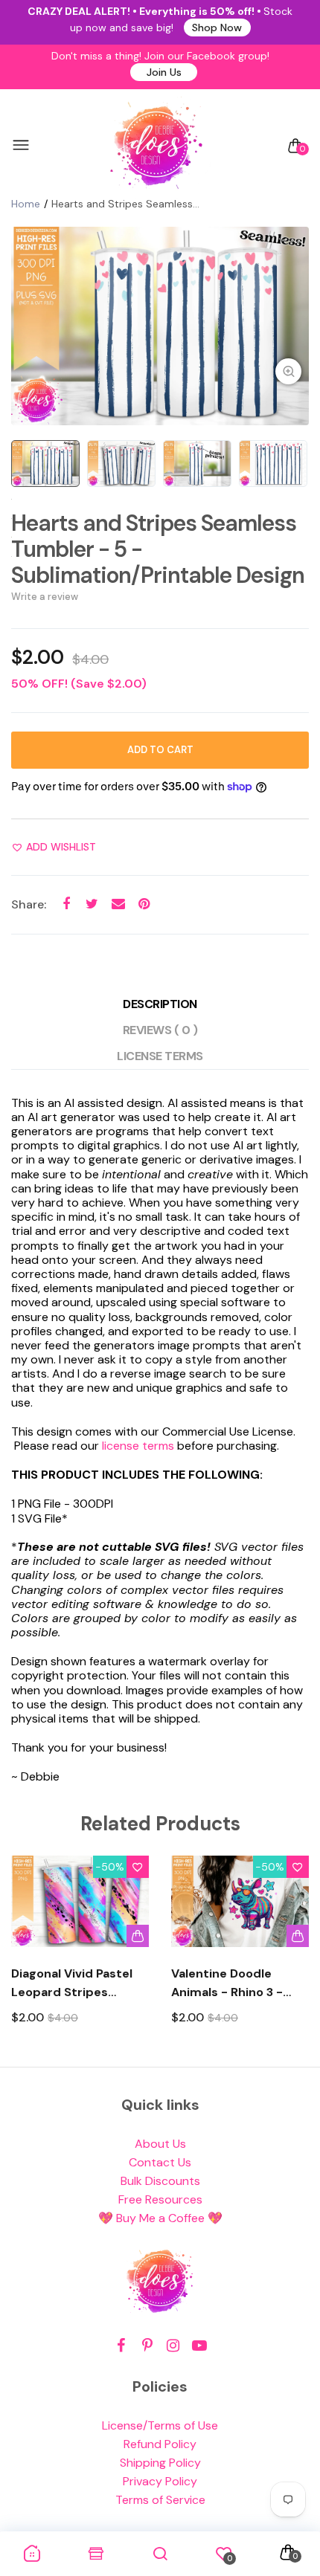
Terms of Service (160, 2500)
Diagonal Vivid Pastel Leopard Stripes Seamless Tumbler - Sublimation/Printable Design (77, 1983)
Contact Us (160, 2162)
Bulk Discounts (160, 2181)
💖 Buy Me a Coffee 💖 (160, 2218)
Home (26, 204)
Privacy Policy (160, 2481)
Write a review (45, 597)
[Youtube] (199, 2346)
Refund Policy (160, 2444)
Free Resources (160, 2199)
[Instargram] (173, 2346)
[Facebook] (121, 2346)
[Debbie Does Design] (156, 146)
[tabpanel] (160, 326)
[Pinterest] (147, 2346)
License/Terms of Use (160, 2425)
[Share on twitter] (92, 904)
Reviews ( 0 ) (160, 1030)
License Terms (160, 1056)
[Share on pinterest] (144, 904)
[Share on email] (118, 904)
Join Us (164, 72)
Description (160, 1004)
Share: (29, 904)
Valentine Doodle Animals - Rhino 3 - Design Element (227, 1983)
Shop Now (217, 28)
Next (292, 1953)
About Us (160, 2144)
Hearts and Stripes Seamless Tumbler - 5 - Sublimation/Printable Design (158, 549)
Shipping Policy (160, 2463)
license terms (138, 1446)
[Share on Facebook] (66, 904)
